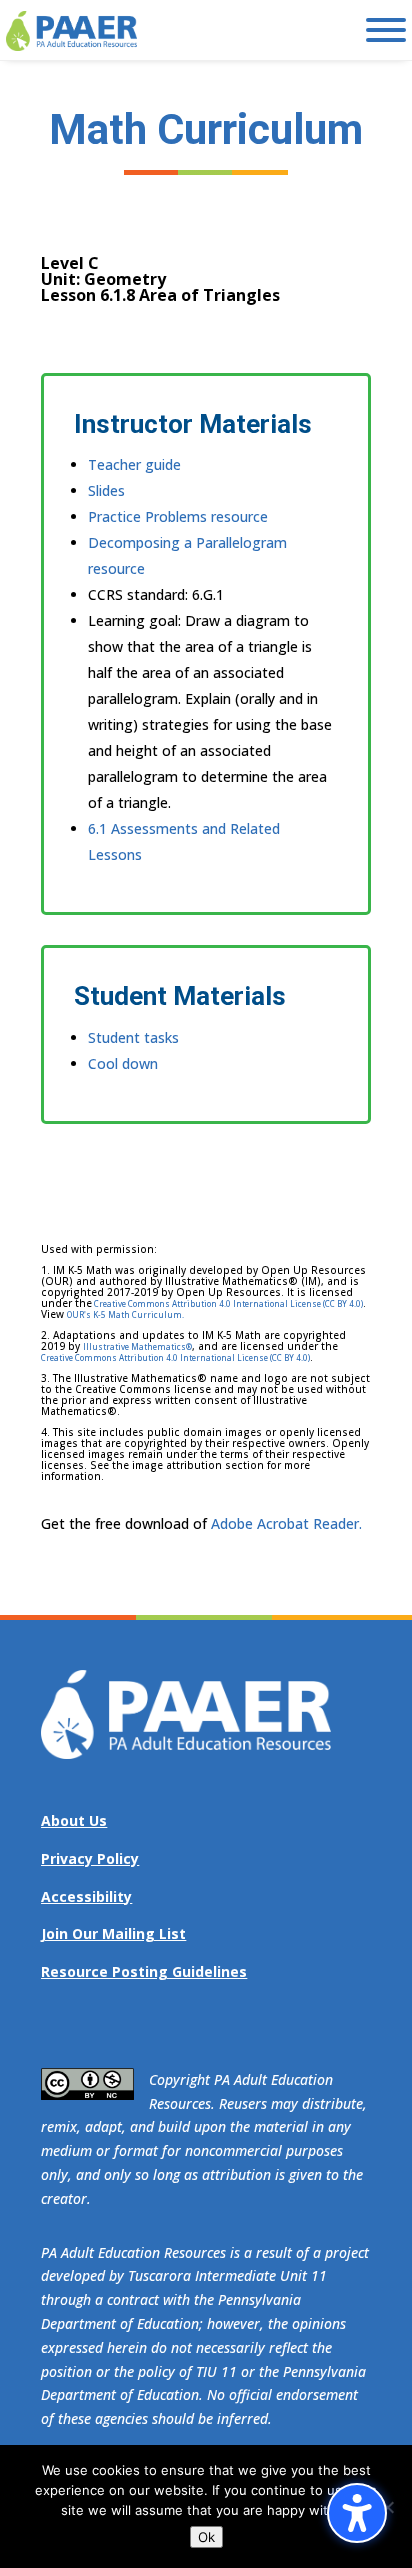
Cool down (123, 1063)
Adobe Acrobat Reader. (286, 1523)
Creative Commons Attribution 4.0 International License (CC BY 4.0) (227, 1303)
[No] (387, 2507)
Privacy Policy (90, 1858)
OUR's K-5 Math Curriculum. (125, 1314)
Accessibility (86, 1896)
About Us (74, 1820)
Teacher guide (134, 464)
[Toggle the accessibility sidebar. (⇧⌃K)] (357, 2513)
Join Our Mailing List (113, 1933)
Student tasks (133, 1037)
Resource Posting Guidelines (144, 1971)
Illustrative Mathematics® (137, 1346)
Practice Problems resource (178, 516)
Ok (206, 2537)
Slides (106, 490)
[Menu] (386, 30)
